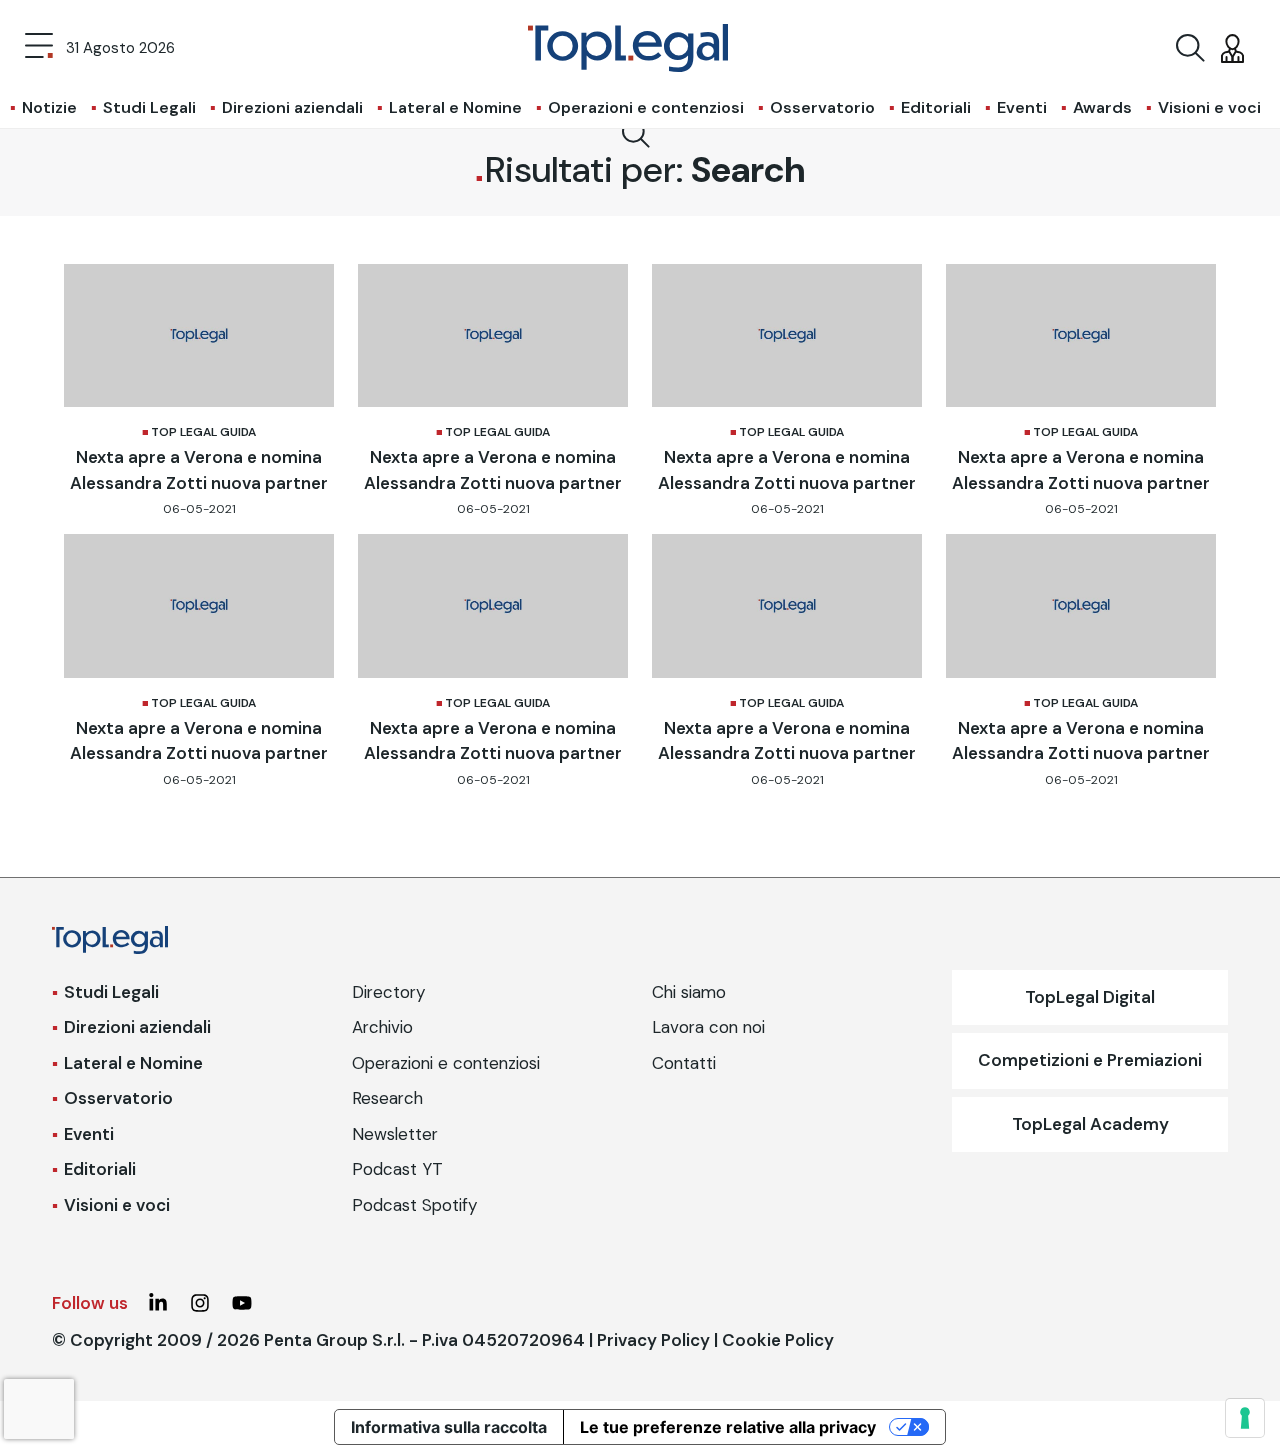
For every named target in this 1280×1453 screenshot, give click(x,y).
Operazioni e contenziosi (646, 107)
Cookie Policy (778, 1340)
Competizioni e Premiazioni (1090, 1060)
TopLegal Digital (1090, 997)
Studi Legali (149, 107)
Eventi (1022, 107)
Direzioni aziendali (292, 107)
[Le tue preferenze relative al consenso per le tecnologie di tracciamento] (1245, 1418)
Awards (1102, 107)
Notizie (49, 107)
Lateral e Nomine (455, 107)
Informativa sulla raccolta (449, 1427)
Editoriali (936, 107)
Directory (388, 992)
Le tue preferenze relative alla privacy (728, 1427)
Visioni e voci (1209, 107)
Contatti (684, 1063)
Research (387, 1098)
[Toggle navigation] (39, 48)
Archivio (382, 1027)
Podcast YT (397, 1169)
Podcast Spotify (414, 1205)
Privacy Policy (653, 1340)
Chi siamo (689, 992)
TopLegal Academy (1090, 1124)
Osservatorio (822, 107)
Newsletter (395, 1134)
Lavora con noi (708, 1027)
